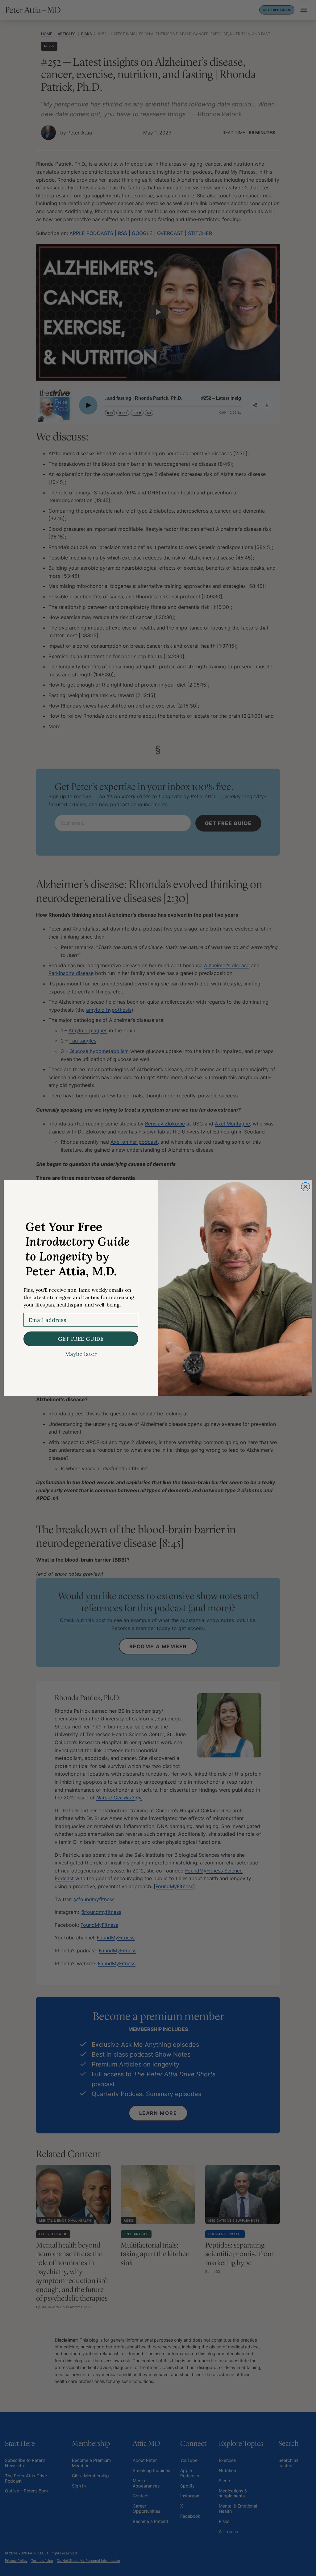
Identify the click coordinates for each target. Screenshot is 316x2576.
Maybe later (81, 1354)
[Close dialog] (306, 1187)
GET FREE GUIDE (81, 1339)
